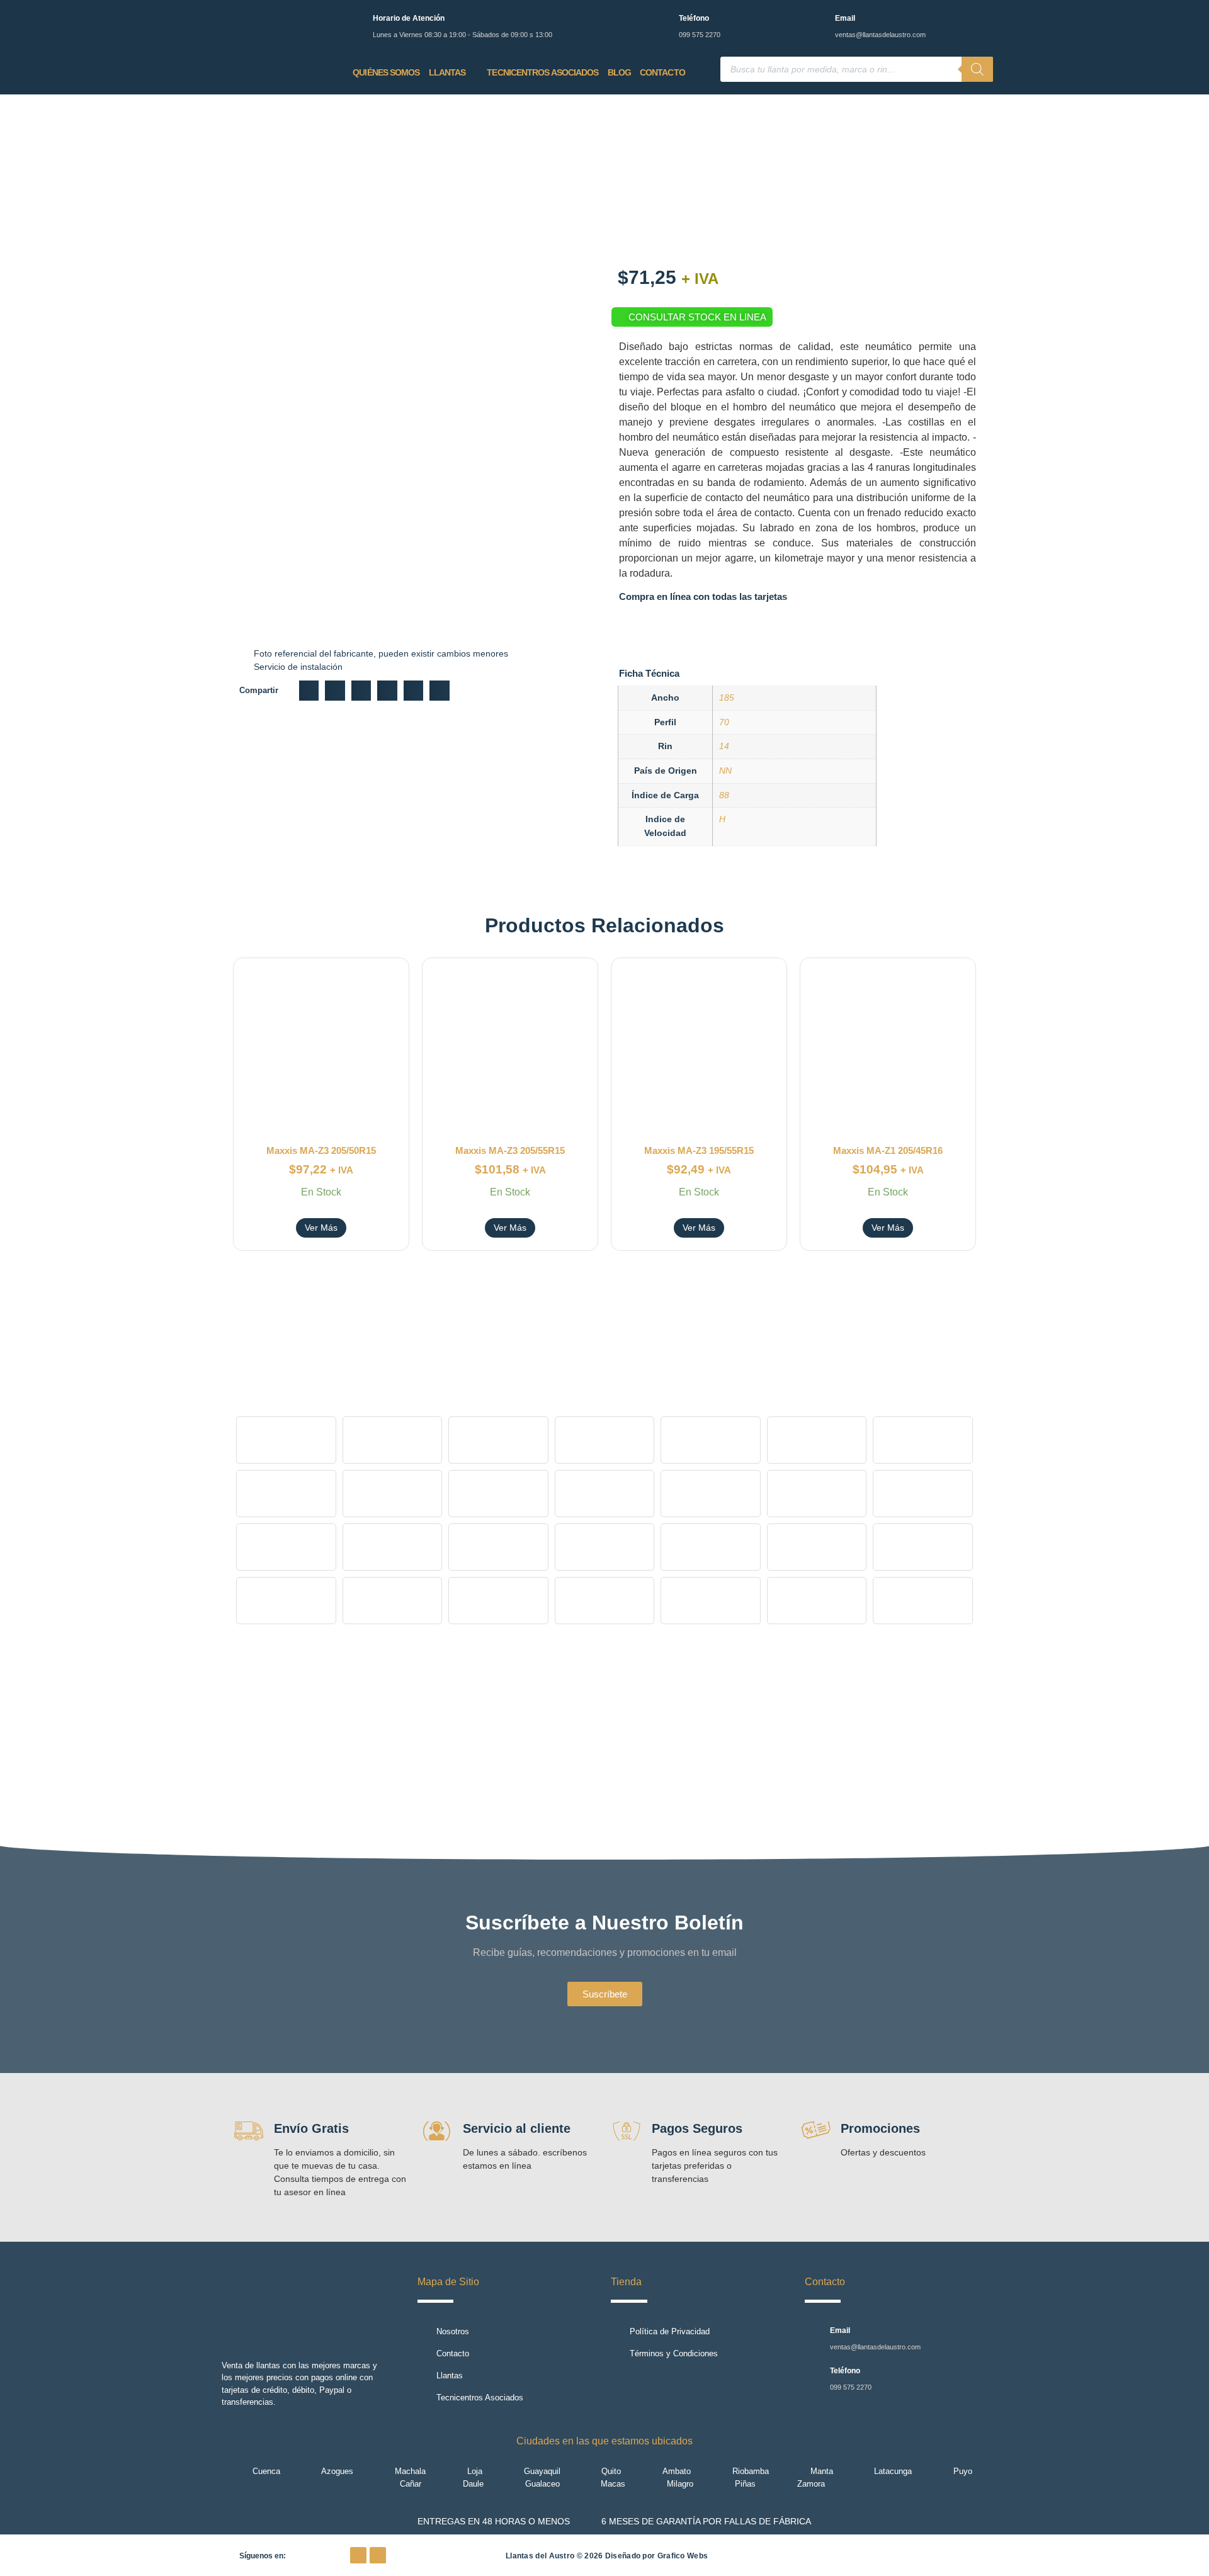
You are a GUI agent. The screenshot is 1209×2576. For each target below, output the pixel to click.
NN (725, 771)
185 (727, 698)
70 (724, 722)
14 (724, 746)
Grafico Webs (683, 2556)
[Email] (818, 20)
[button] (309, 691)
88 (724, 795)
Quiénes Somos (386, 72)
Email (845, 18)
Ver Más (321, 1228)
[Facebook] (358, 2555)
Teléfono (694, 18)
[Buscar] (977, 69)
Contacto (662, 72)
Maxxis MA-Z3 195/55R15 (699, 1150)
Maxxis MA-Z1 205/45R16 (888, 1150)
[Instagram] (378, 2555)
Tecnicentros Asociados (542, 72)
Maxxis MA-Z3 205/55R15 (510, 1150)
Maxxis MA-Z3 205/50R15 (321, 1150)
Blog (619, 72)
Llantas (447, 72)
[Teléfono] (661, 20)
